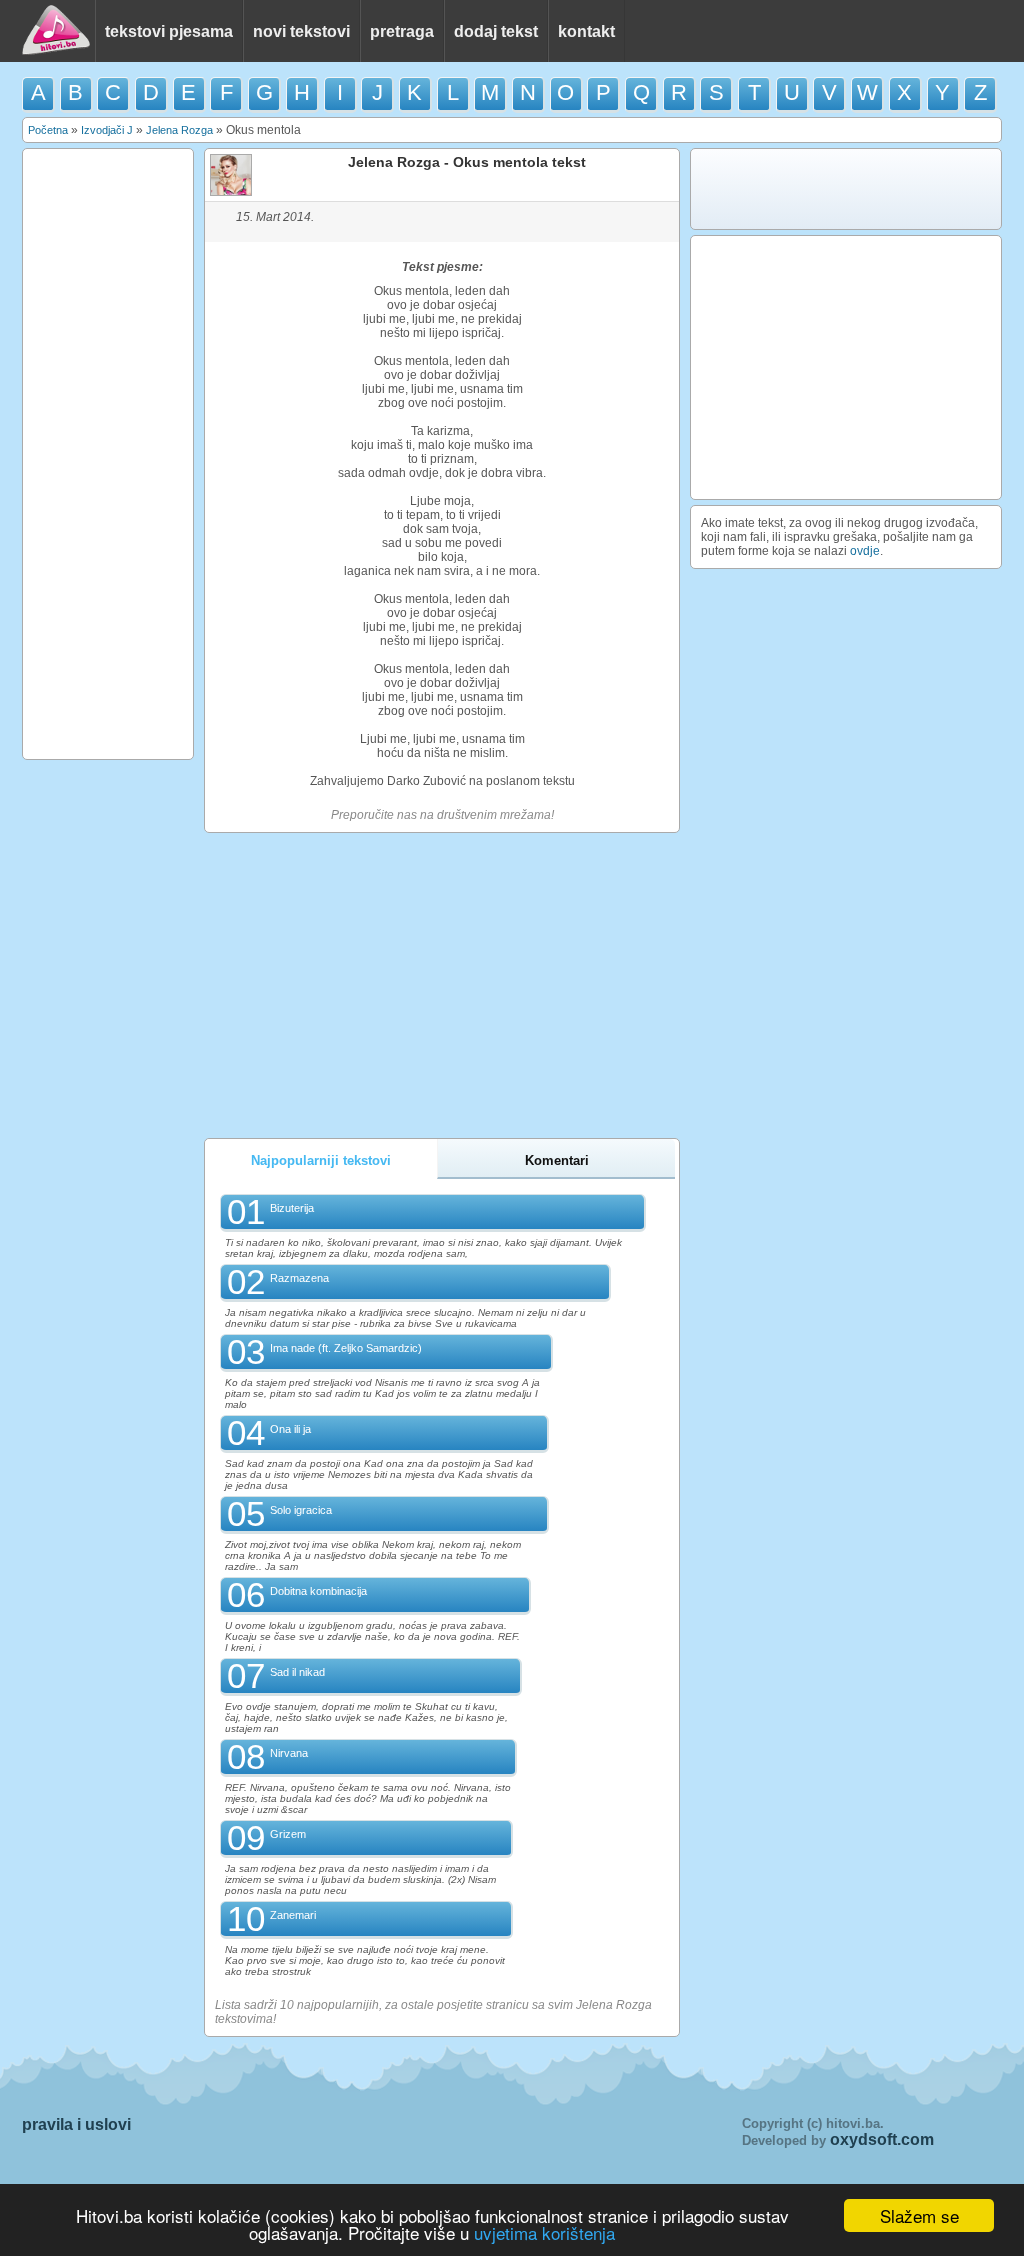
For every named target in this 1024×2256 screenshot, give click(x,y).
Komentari (557, 1160)
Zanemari (293, 1915)
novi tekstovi (301, 31)
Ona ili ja (290, 1429)
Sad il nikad (297, 1672)
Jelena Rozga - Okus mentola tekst (467, 162)
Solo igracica (301, 1510)
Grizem (288, 1834)
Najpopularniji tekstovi (321, 1160)
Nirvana (289, 1753)
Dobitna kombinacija (318, 1591)
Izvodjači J (107, 130)
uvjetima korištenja (544, 2232)
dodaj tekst (496, 31)
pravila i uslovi (76, 2124)
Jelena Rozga (179, 130)
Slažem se (919, 2215)
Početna (48, 130)
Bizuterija (292, 1208)
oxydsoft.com (882, 2139)
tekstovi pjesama (169, 31)
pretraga (402, 31)
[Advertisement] (108, 454)
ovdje (865, 551)
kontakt (586, 31)
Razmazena (299, 1278)
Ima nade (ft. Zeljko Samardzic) (346, 1348)
